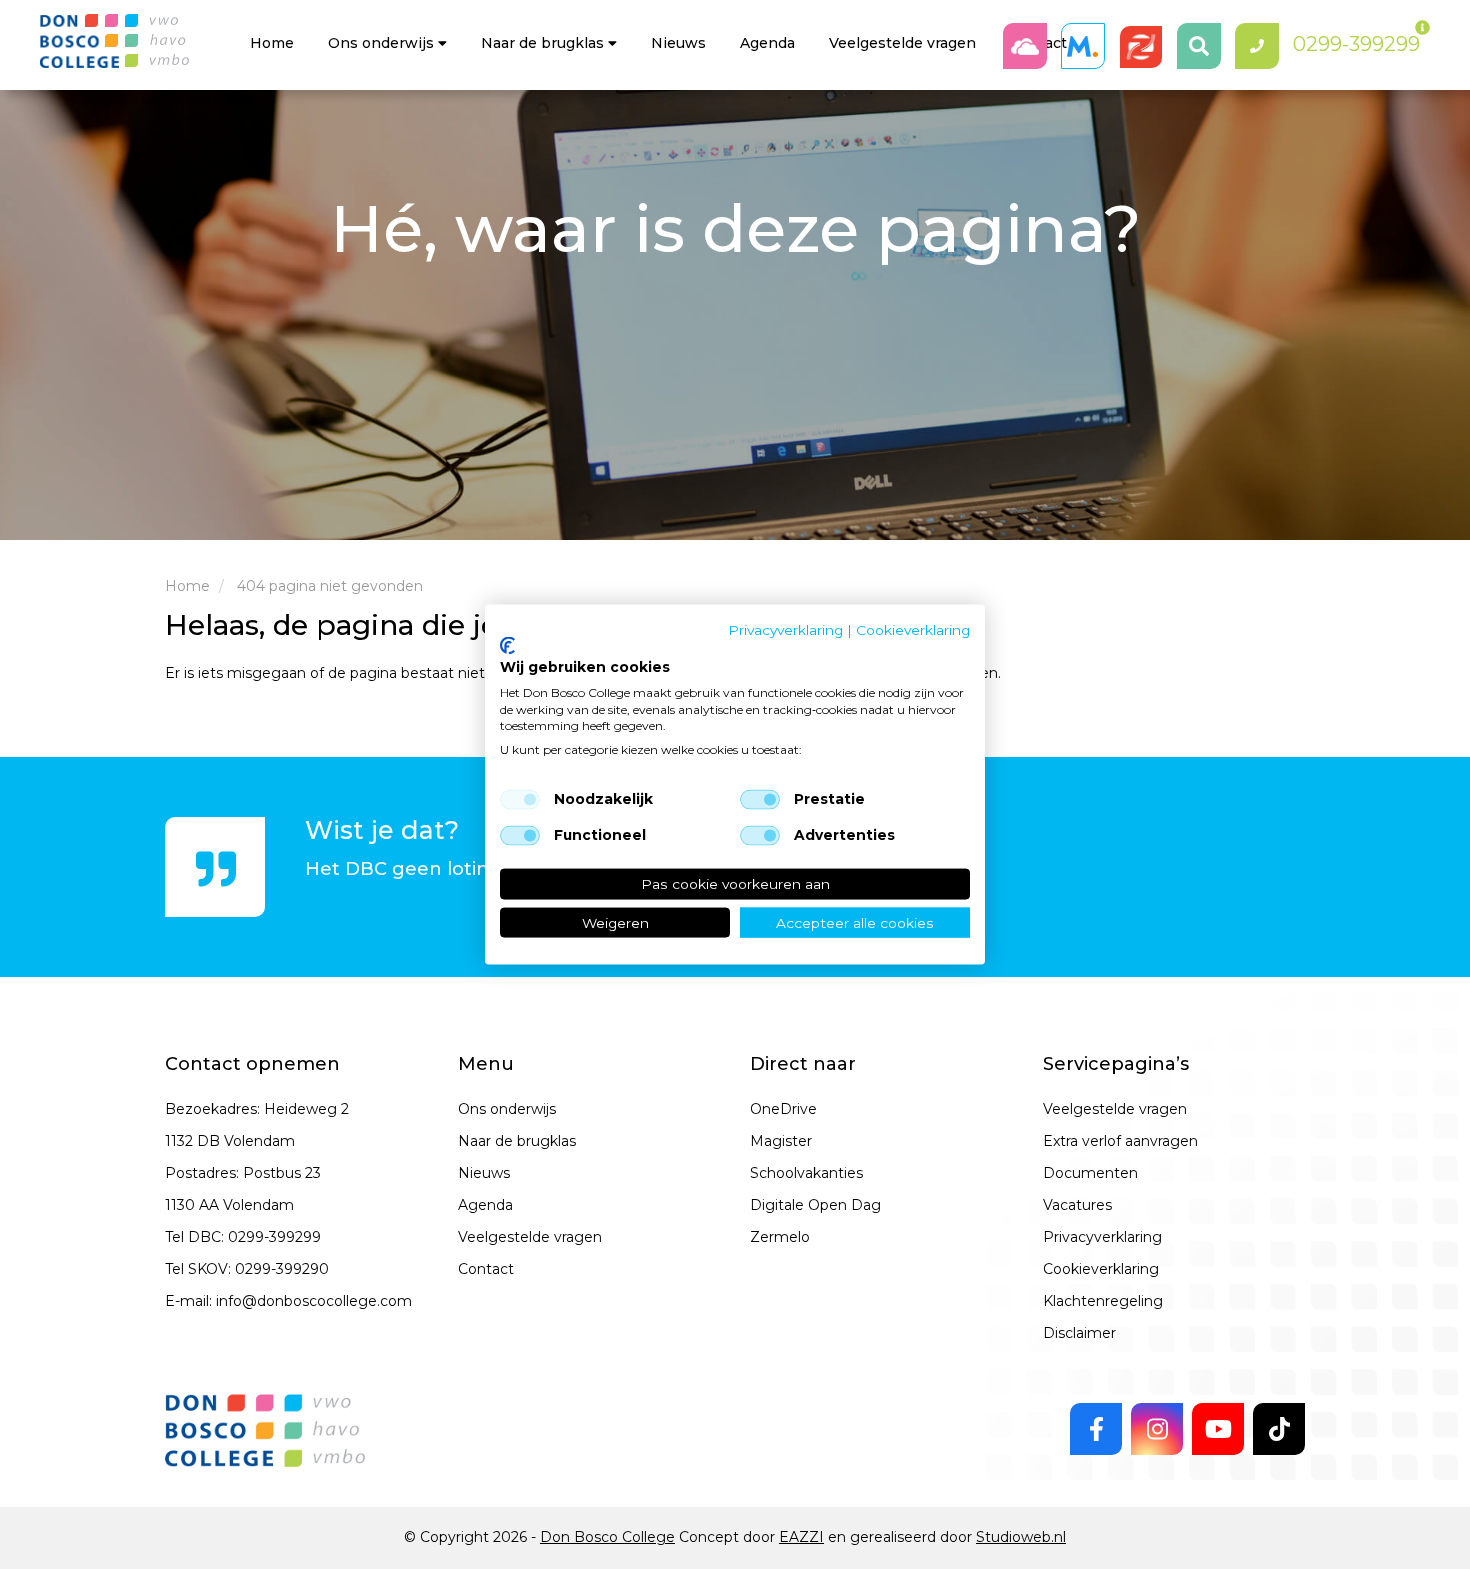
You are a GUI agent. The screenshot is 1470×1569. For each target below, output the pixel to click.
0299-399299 (274, 1237)
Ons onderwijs (383, 43)
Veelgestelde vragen (530, 1237)
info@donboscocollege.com (314, 1301)
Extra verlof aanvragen (1120, 1141)
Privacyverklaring (1102, 1237)
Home (272, 43)
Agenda (767, 43)
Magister (781, 1141)
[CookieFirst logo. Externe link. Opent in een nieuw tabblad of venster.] (507, 646)
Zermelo (780, 1237)
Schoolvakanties (806, 1173)
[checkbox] (520, 800)
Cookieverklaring (1101, 1269)
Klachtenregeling (1103, 1301)
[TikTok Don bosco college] (1279, 1429)
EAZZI (801, 1537)
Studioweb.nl (1021, 1537)
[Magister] (1088, 46)
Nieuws (678, 43)
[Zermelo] (1146, 46)
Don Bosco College (607, 1537)
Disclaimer (1079, 1333)
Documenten (1090, 1173)
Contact (486, 1269)
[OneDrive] (1030, 46)
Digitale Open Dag (815, 1205)
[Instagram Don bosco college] (1157, 1429)
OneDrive (783, 1109)
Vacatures (1077, 1205)
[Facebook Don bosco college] (1096, 1429)
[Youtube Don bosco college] (1218, 1429)
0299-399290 (282, 1269)
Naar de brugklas (544, 43)
